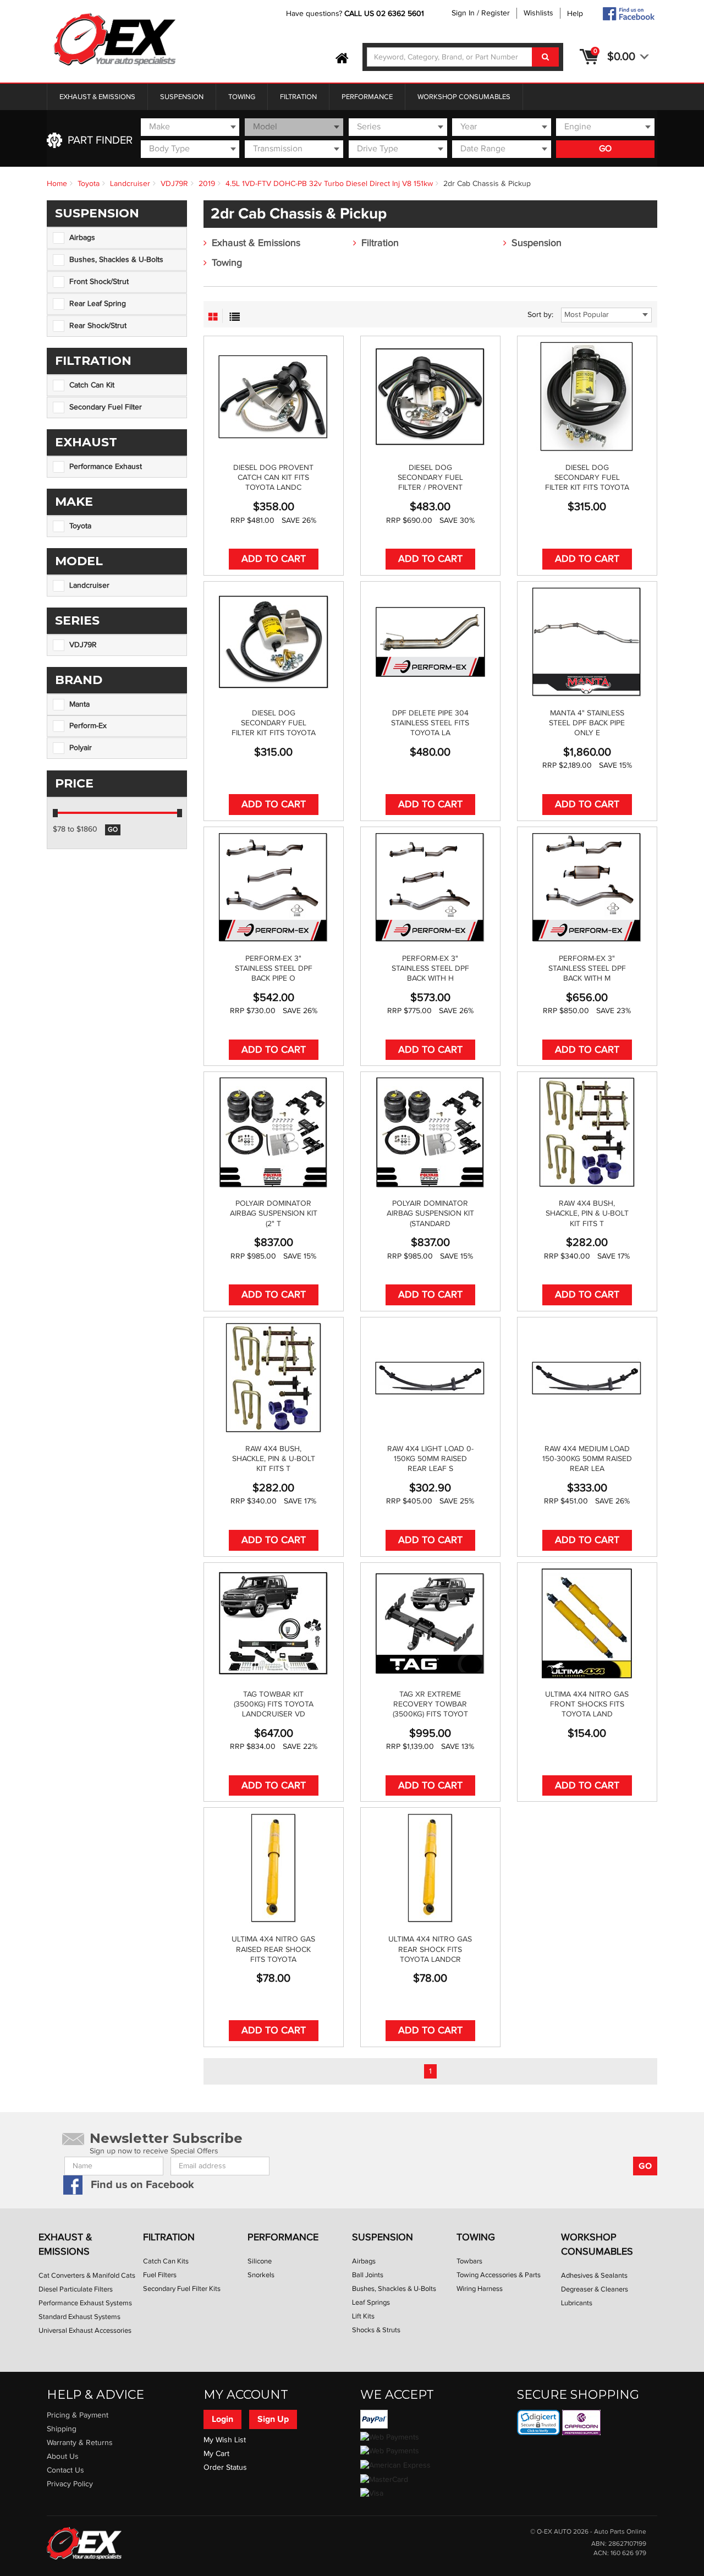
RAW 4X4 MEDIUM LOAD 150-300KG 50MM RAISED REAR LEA (587, 1459)
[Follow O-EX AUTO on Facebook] (628, 14)
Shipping (62, 2429)
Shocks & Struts (376, 2330)
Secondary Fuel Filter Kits (182, 2289)
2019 (207, 184)
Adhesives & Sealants (594, 2276)
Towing (242, 97)
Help (575, 14)
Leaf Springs (371, 2302)
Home (57, 184)
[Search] (545, 57)
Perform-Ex (88, 726)
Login (222, 2419)
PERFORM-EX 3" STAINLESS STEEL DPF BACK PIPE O (274, 969)
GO (605, 149)
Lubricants (577, 2303)
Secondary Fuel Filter (106, 407)
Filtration (298, 97)
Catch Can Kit (92, 385)
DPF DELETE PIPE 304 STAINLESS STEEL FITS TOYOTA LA (430, 723)
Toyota (89, 184)
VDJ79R (174, 184)
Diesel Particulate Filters (76, 2289)
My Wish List (225, 2440)
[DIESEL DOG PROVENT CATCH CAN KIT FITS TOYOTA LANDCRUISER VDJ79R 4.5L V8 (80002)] (274, 397)
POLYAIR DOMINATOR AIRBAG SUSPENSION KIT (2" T (274, 1213)
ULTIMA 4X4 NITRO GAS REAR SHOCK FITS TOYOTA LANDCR (430, 1949)
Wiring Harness (480, 2289)
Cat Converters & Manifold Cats (87, 2276)
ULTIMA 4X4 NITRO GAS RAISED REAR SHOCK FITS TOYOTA (273, 1949)
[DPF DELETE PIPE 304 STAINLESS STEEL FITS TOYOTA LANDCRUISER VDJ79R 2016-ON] (430, 642)
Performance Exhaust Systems (85, 2303)
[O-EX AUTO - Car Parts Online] (84, 2543)
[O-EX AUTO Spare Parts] (115, 40)
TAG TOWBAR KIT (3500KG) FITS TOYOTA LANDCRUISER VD (274, 1704)
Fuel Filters (160, 2275)
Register (496, 13)
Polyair (81, 748)
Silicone (260, 2261)
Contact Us (65, 2470)
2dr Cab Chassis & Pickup (487, 184)
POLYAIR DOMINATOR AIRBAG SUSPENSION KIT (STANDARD (430, 1213)
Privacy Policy (70, 2484)
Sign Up (273, 2419)
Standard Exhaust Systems (79, 2317)
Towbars (469, 2261)
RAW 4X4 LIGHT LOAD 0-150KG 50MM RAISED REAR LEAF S (430, 1459)
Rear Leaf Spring (98, 304)
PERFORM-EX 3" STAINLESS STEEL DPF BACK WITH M (587, 969)
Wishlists (538, 13)
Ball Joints (368, 2275)
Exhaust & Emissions (97, 97)
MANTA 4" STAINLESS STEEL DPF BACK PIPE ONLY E (587, 723)
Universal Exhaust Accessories (85, 2331)
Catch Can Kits (166, 2261)
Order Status (225, 2468)
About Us (63, 2457)
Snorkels (261, 2275)
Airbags (82, 238)
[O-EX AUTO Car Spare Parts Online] (342, 59)
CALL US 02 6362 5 (378, 14)
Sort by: (540, 315)
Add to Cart (274, 559)
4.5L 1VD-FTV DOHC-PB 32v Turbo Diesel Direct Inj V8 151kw (329, 184)
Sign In (463, 13)
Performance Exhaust (106, 467)
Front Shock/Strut (99, 282)
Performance (367, 97)
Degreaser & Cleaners (595, 2289)
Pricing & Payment (78, 2415)
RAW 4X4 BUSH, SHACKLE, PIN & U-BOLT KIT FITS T (587, 1213)
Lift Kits (363, 2316)
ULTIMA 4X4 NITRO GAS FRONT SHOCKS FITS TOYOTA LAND (587, 1704)
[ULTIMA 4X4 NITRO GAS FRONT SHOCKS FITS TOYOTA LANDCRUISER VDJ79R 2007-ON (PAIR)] (587, 1623)
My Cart (216, 2454)
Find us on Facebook (142, 2185)
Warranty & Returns (80, 2443)
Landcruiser (130, 184)
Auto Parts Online (620, 2532)
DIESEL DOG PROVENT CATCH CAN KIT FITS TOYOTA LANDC (273, 478)
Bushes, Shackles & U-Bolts (116, 260)
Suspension (182, 97)
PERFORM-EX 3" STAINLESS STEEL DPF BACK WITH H (430, 969)
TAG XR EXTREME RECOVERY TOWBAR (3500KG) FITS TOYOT (430, 1704)
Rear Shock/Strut (98, 326)
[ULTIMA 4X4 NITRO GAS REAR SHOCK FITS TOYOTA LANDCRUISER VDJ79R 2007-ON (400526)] (430, 1868)
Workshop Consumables (464, 97)
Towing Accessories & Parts (499, 2275)
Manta (79, 704)
